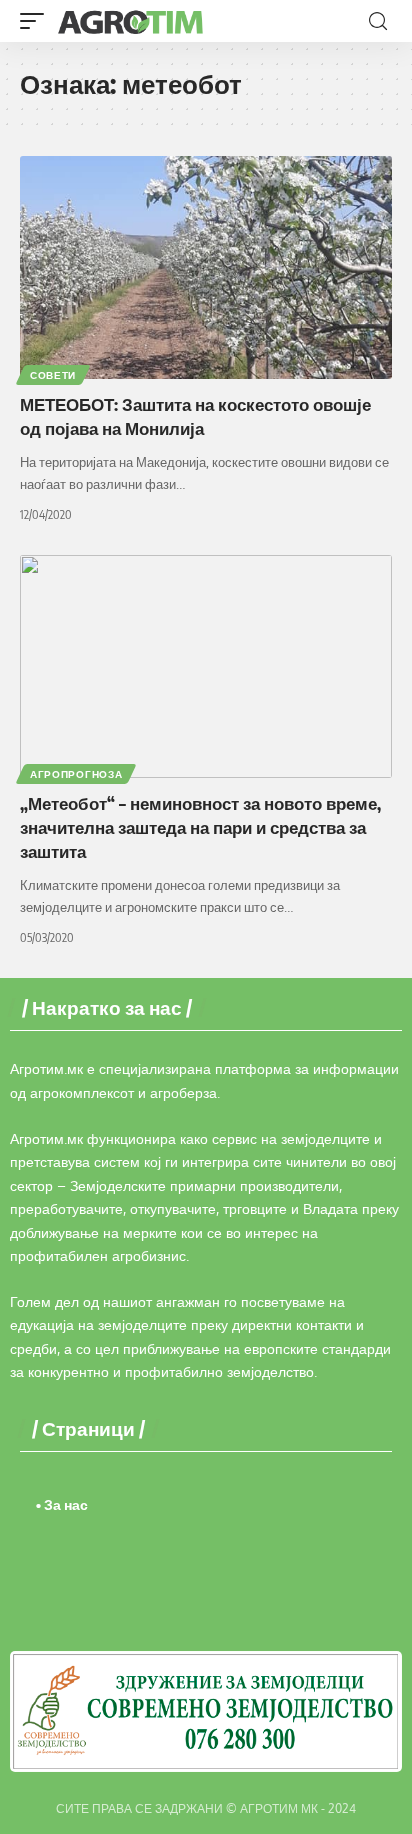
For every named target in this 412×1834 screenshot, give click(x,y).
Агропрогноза (76, 774)
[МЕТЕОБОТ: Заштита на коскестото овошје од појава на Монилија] (206, 267)
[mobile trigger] (37, 21)
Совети (53, 375)
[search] (378, 21)
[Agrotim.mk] (131, 21)
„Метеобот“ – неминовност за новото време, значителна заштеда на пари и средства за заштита (200, 827)
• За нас (62, 1504)
